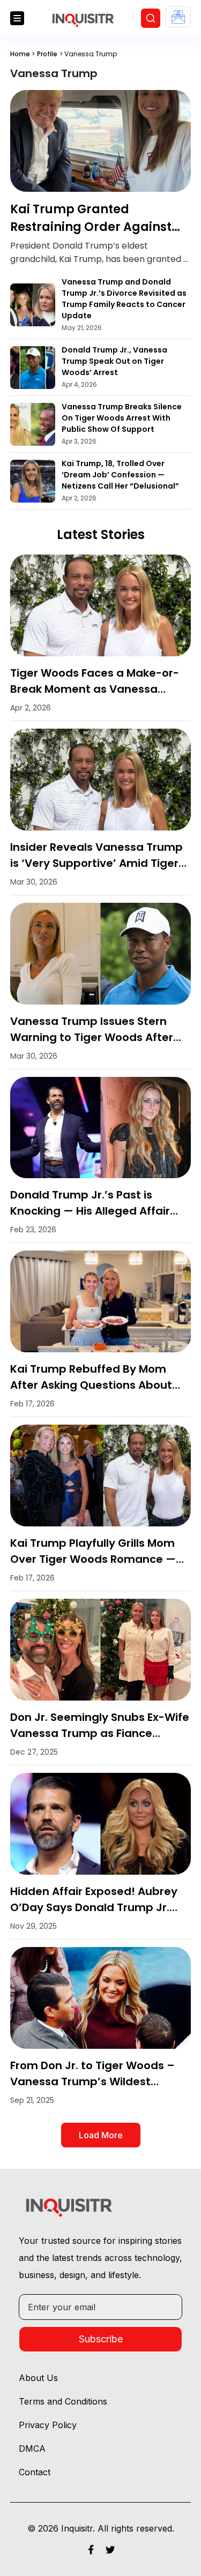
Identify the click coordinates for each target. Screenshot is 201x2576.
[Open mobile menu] (17, 18)
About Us (38, 2378)
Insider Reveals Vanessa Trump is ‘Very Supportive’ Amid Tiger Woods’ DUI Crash (96, 863)
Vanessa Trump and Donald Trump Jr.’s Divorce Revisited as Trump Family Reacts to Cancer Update (124, 299)
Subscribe (101, 2339)
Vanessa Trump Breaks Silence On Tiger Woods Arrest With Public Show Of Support (122, 418)
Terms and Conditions (63, 2401)
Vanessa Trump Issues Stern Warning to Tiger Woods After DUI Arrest (92, 1037)
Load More (101, 2135)
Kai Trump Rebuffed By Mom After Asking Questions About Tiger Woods (91, 1385)
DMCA (32, 2448)
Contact (35, 2472)
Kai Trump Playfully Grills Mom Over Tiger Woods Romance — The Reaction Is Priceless (93, 1559)
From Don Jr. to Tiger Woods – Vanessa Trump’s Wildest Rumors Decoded (92, 2081)
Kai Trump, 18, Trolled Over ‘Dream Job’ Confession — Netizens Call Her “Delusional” (120, 475)
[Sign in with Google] (178, 17)
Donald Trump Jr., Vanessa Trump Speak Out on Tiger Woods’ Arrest (114, 361)
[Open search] (151, 18)
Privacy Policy (48, 2425)
